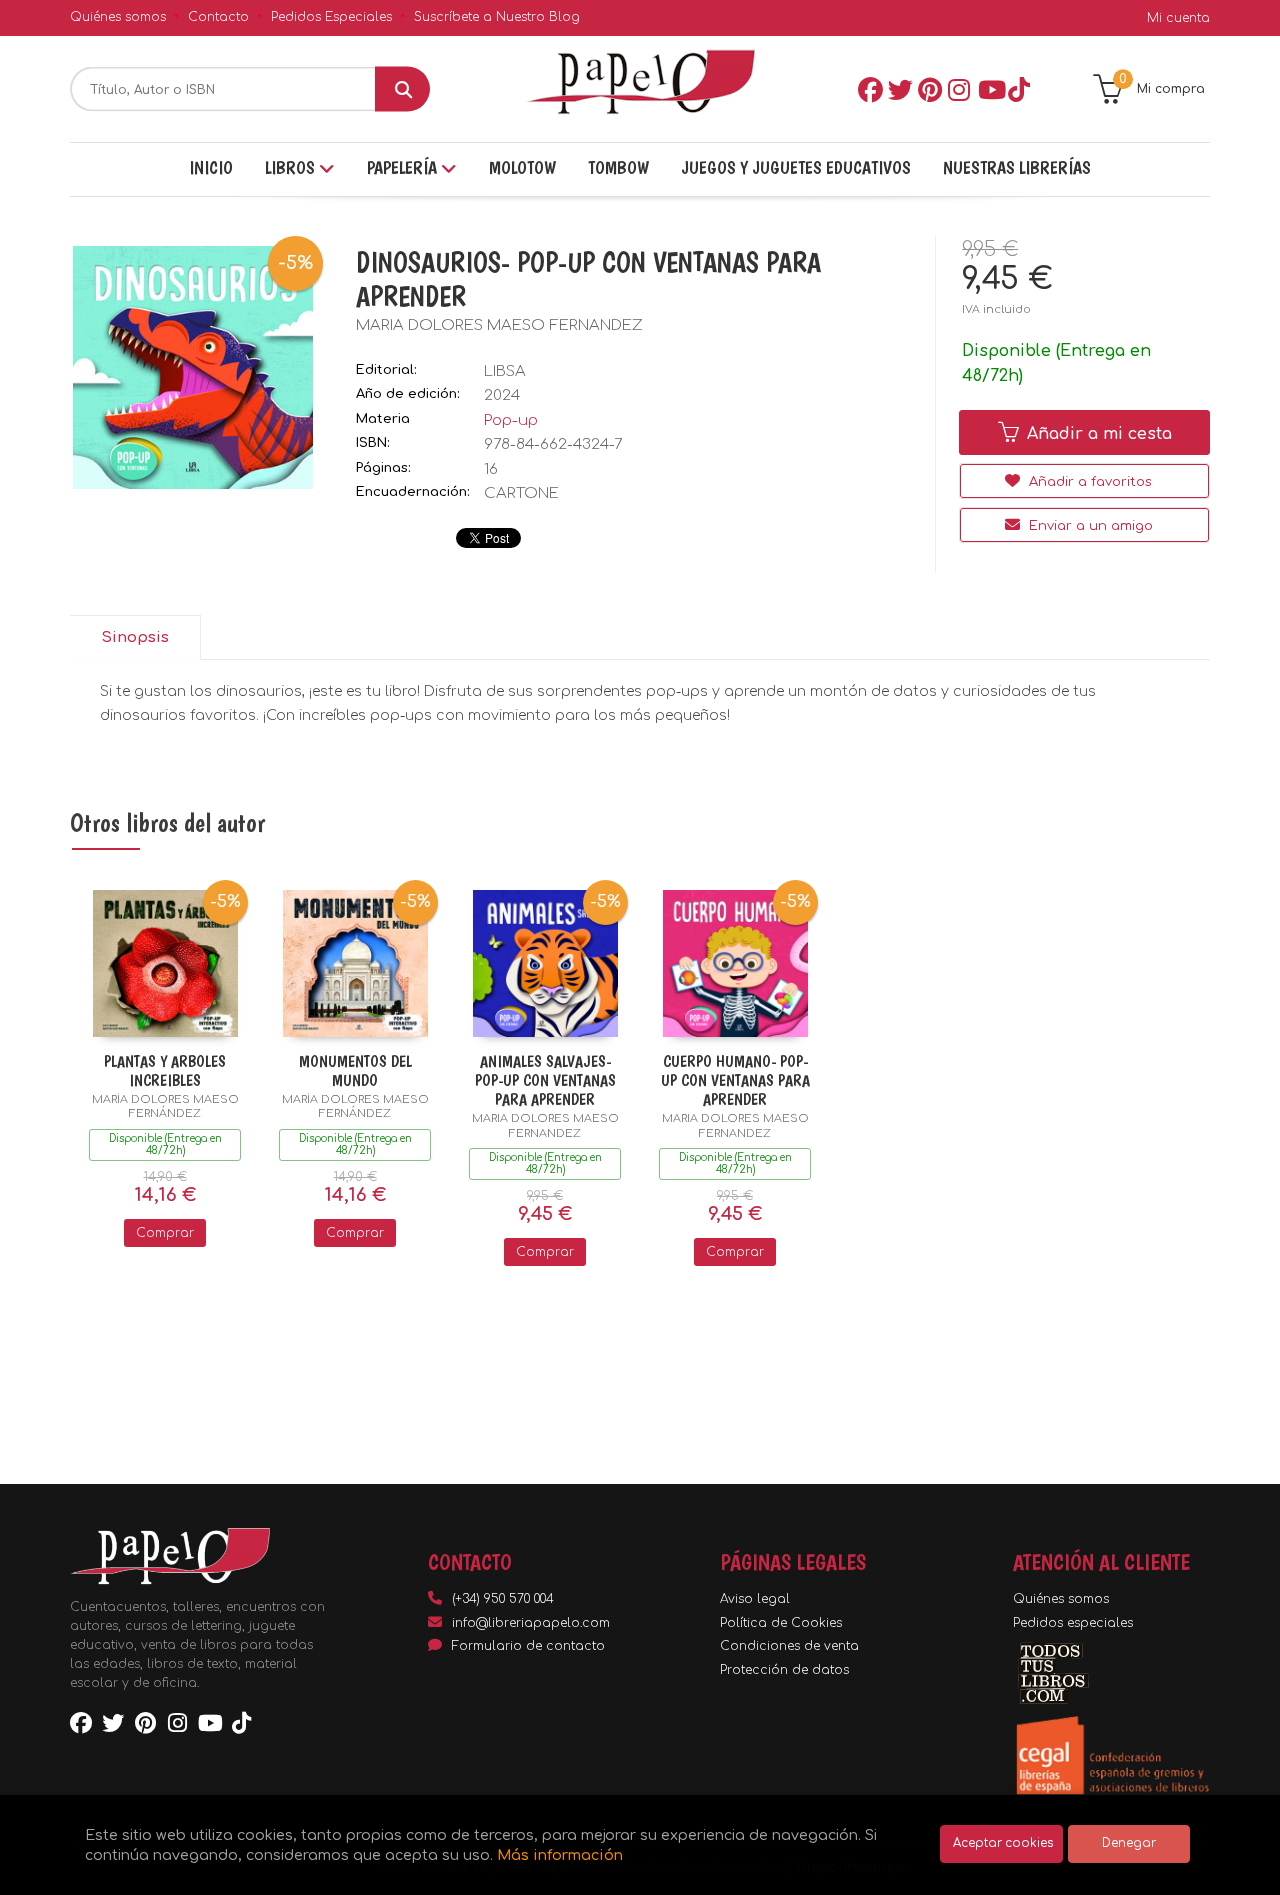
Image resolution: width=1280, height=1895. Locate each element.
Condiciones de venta (789, 1646)
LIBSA (505, 371)
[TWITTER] (899, 89)
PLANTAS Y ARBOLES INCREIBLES (165, 1071)
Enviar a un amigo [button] (1089, 526)
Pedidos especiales (1073, 1623)
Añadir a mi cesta (1097, 434)
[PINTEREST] (929, 89)
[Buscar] (402, 89)
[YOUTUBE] (989, 89)
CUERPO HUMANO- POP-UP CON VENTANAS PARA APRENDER (735, 1080)
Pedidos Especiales (331, 17)
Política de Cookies (781, 1623)
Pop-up (511, 420)
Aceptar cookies (1003, 1843)
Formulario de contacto (528, 1646)
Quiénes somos (118, 17)
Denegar (1129, 1843)
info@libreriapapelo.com (531, 1623)
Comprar (165, 1233)
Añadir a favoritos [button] (1088, 482)
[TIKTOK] (1019, 89)
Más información (560, 1855)
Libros (292, 167)
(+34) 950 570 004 (503, 1599)
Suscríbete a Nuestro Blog (497, 17)
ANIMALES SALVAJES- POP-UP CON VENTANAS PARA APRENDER (545, 1080)
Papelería (404, 167)
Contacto (218, 17)
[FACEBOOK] (869, 89)
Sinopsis (135, 637)
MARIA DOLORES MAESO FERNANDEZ (499, 325)
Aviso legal (755, 1599)
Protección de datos (784, 1670)
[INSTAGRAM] (959, 89)
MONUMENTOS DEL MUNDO (355, 1071)
